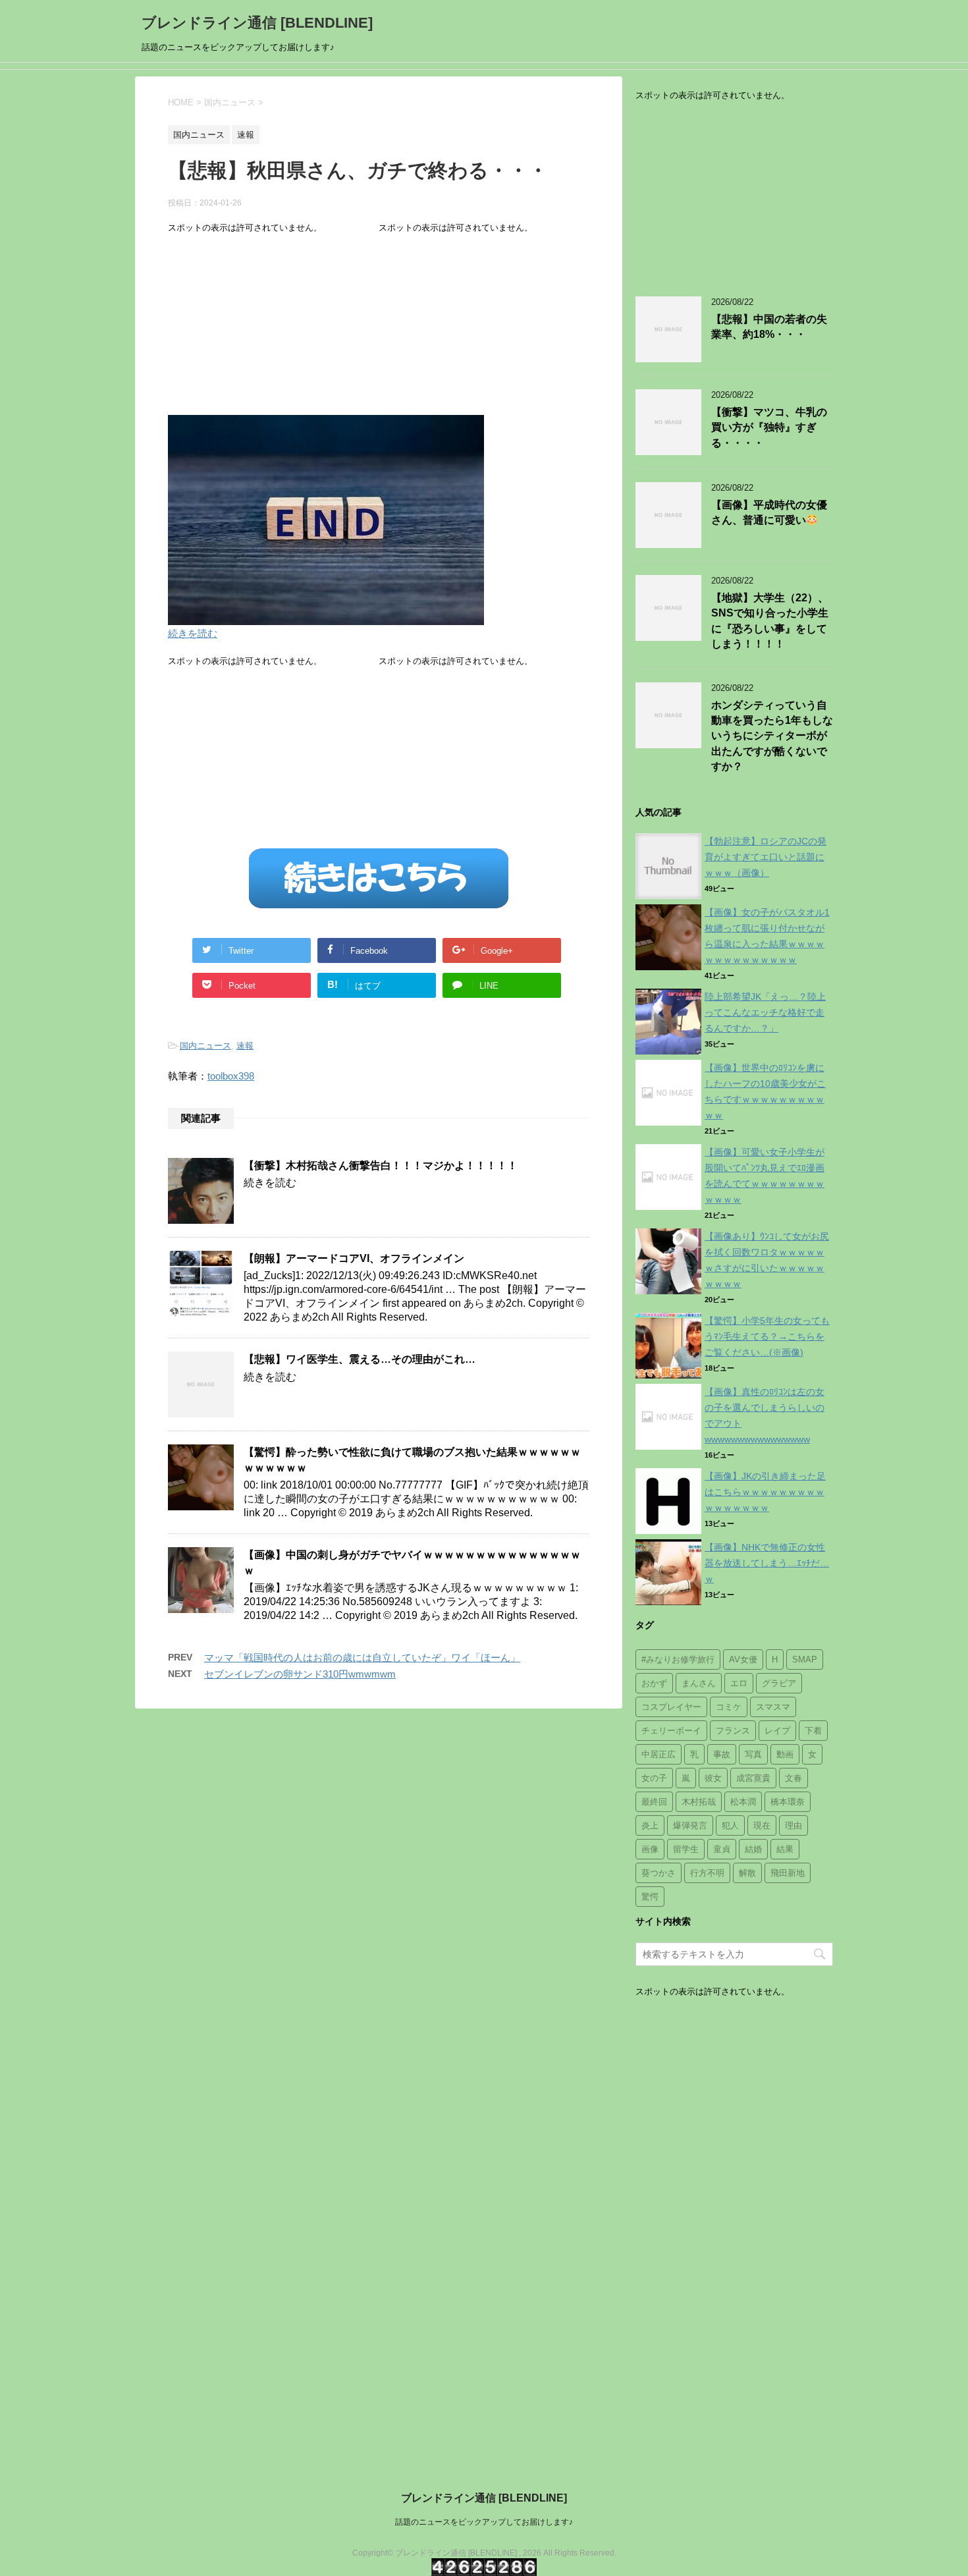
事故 (722, 1754)
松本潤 (743, 1802)
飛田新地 (788, 1873)
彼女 (713, 1778)
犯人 (730, 1825)
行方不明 (707, 1873)
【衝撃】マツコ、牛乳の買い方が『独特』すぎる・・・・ (769, 427)
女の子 (654, 1778)
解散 (747, 1873)
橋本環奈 (788, 1802)
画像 (650, 1849)
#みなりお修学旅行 (678, 1659)
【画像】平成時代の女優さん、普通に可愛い (769, 512)
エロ (739, 1683)
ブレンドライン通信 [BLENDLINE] (257, 23)
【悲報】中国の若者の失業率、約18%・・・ (769, 327)
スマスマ (773, 1707)
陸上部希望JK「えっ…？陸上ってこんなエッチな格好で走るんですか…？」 (765, 1012)
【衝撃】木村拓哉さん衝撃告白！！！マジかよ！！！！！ (381, 1165)
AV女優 (743, 1659)
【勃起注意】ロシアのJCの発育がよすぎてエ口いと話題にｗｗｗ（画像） (766, 857)
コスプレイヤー (671, 1707)
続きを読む (193, 633)
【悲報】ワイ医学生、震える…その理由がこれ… (360, 1359)
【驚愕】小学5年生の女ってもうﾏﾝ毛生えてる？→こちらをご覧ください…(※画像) (767, 1336)
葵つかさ (659, 1873)
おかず (654, 1683)
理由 (793, 1825)
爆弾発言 (690, 1825)
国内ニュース (205, 1046)
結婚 (753, 1849)
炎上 (650, 1825)
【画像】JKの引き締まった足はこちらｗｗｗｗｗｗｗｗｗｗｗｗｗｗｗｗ (765, 1492)
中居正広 (659, 1754)
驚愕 (650, 1897)
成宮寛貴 (753, 1778)
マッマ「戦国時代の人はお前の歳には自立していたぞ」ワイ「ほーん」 (362, 1658)
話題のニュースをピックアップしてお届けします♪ (484, 2522)
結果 (785, 1849)
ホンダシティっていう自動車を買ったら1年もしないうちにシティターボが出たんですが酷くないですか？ (772, 736)
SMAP (805, 1659)
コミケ (729, 1707)
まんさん (699, 1683)
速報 (245, 1046)
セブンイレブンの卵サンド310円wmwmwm (300, 1674)
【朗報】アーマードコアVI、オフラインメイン (354, 1258)
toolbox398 (231, 1076)
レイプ (777, 1731)
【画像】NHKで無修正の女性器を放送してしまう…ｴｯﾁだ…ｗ (767, 1563)
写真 (753, 1754)
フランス (733, 1731)
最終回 (654, 1802)
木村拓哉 (699, 1802)
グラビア (779, 1683)
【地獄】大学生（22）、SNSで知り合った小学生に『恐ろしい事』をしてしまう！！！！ (770, 621)
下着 (813, 1731)
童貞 (722, 1849)
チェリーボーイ (671, 1731)
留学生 (686, 1849)
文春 (793, 1778)
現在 (762, 1825)
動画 (785, 1754)
